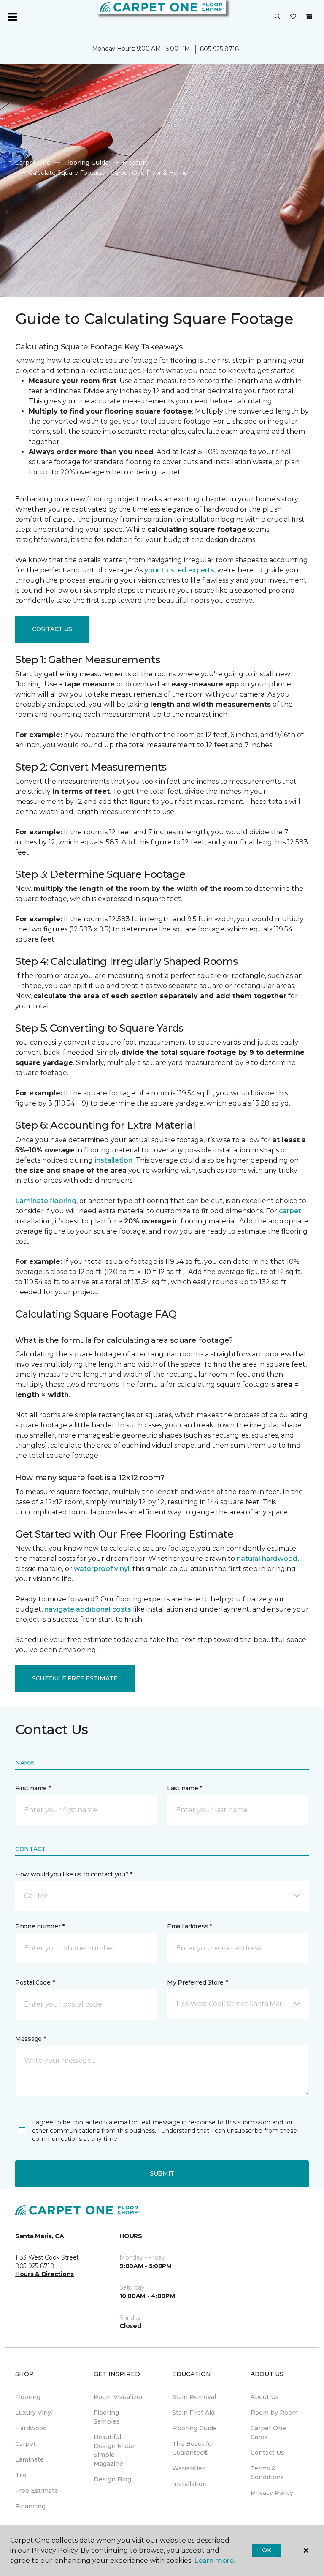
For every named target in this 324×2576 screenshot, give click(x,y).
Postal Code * (35, 1982)
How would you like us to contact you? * (74, 1874)
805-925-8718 (220, 49)
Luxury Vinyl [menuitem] (34, 2413)
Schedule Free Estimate (75, 1678)
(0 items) (309, 16)
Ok (266, 2550)
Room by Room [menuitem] (274, 2413)
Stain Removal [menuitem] (194, 2397)
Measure (136, 163)
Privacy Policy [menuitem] (272, 2493)
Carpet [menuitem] (26, 2444)
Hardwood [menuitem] (31, 2428)
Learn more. (215, 2561)
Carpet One (33, 163)
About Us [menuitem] (265, 2397)
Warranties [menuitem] (189, 2468)
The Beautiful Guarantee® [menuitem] (193, 2448)
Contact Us (52, 629)
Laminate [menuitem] (30, 2459)
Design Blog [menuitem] (112, 2479)
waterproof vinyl (102, 1569)
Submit (162, 2173)
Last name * (185, 1788)
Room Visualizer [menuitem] (118, 2397)
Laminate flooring (46, 1201)
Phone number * (40, 1926)
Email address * (190, 1926)
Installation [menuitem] (189, 2484)
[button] (278, 17)
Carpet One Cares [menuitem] (268, 2433)
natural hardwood (267, 1559)
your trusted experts (179, 570)
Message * (30, 2039)
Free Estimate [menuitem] (37, 2491)
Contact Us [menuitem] (267, 2453)
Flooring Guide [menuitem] (194, 2428)
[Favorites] (293, 17)
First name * (33, 1788)
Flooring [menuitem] (28, 2397)
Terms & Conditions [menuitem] (267, 2473)
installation (113, 1160)
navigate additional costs (88, 1609)
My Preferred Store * (197, 1982)
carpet (290, 1211)
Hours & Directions (45, 2274)
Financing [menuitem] (30, 2506)
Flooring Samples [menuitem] (107, 2417)
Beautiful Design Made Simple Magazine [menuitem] (114, 2450)
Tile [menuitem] (21, 2475)
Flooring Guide (86, 163)
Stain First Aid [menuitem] (193, 2413)
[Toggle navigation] (12, 17)
